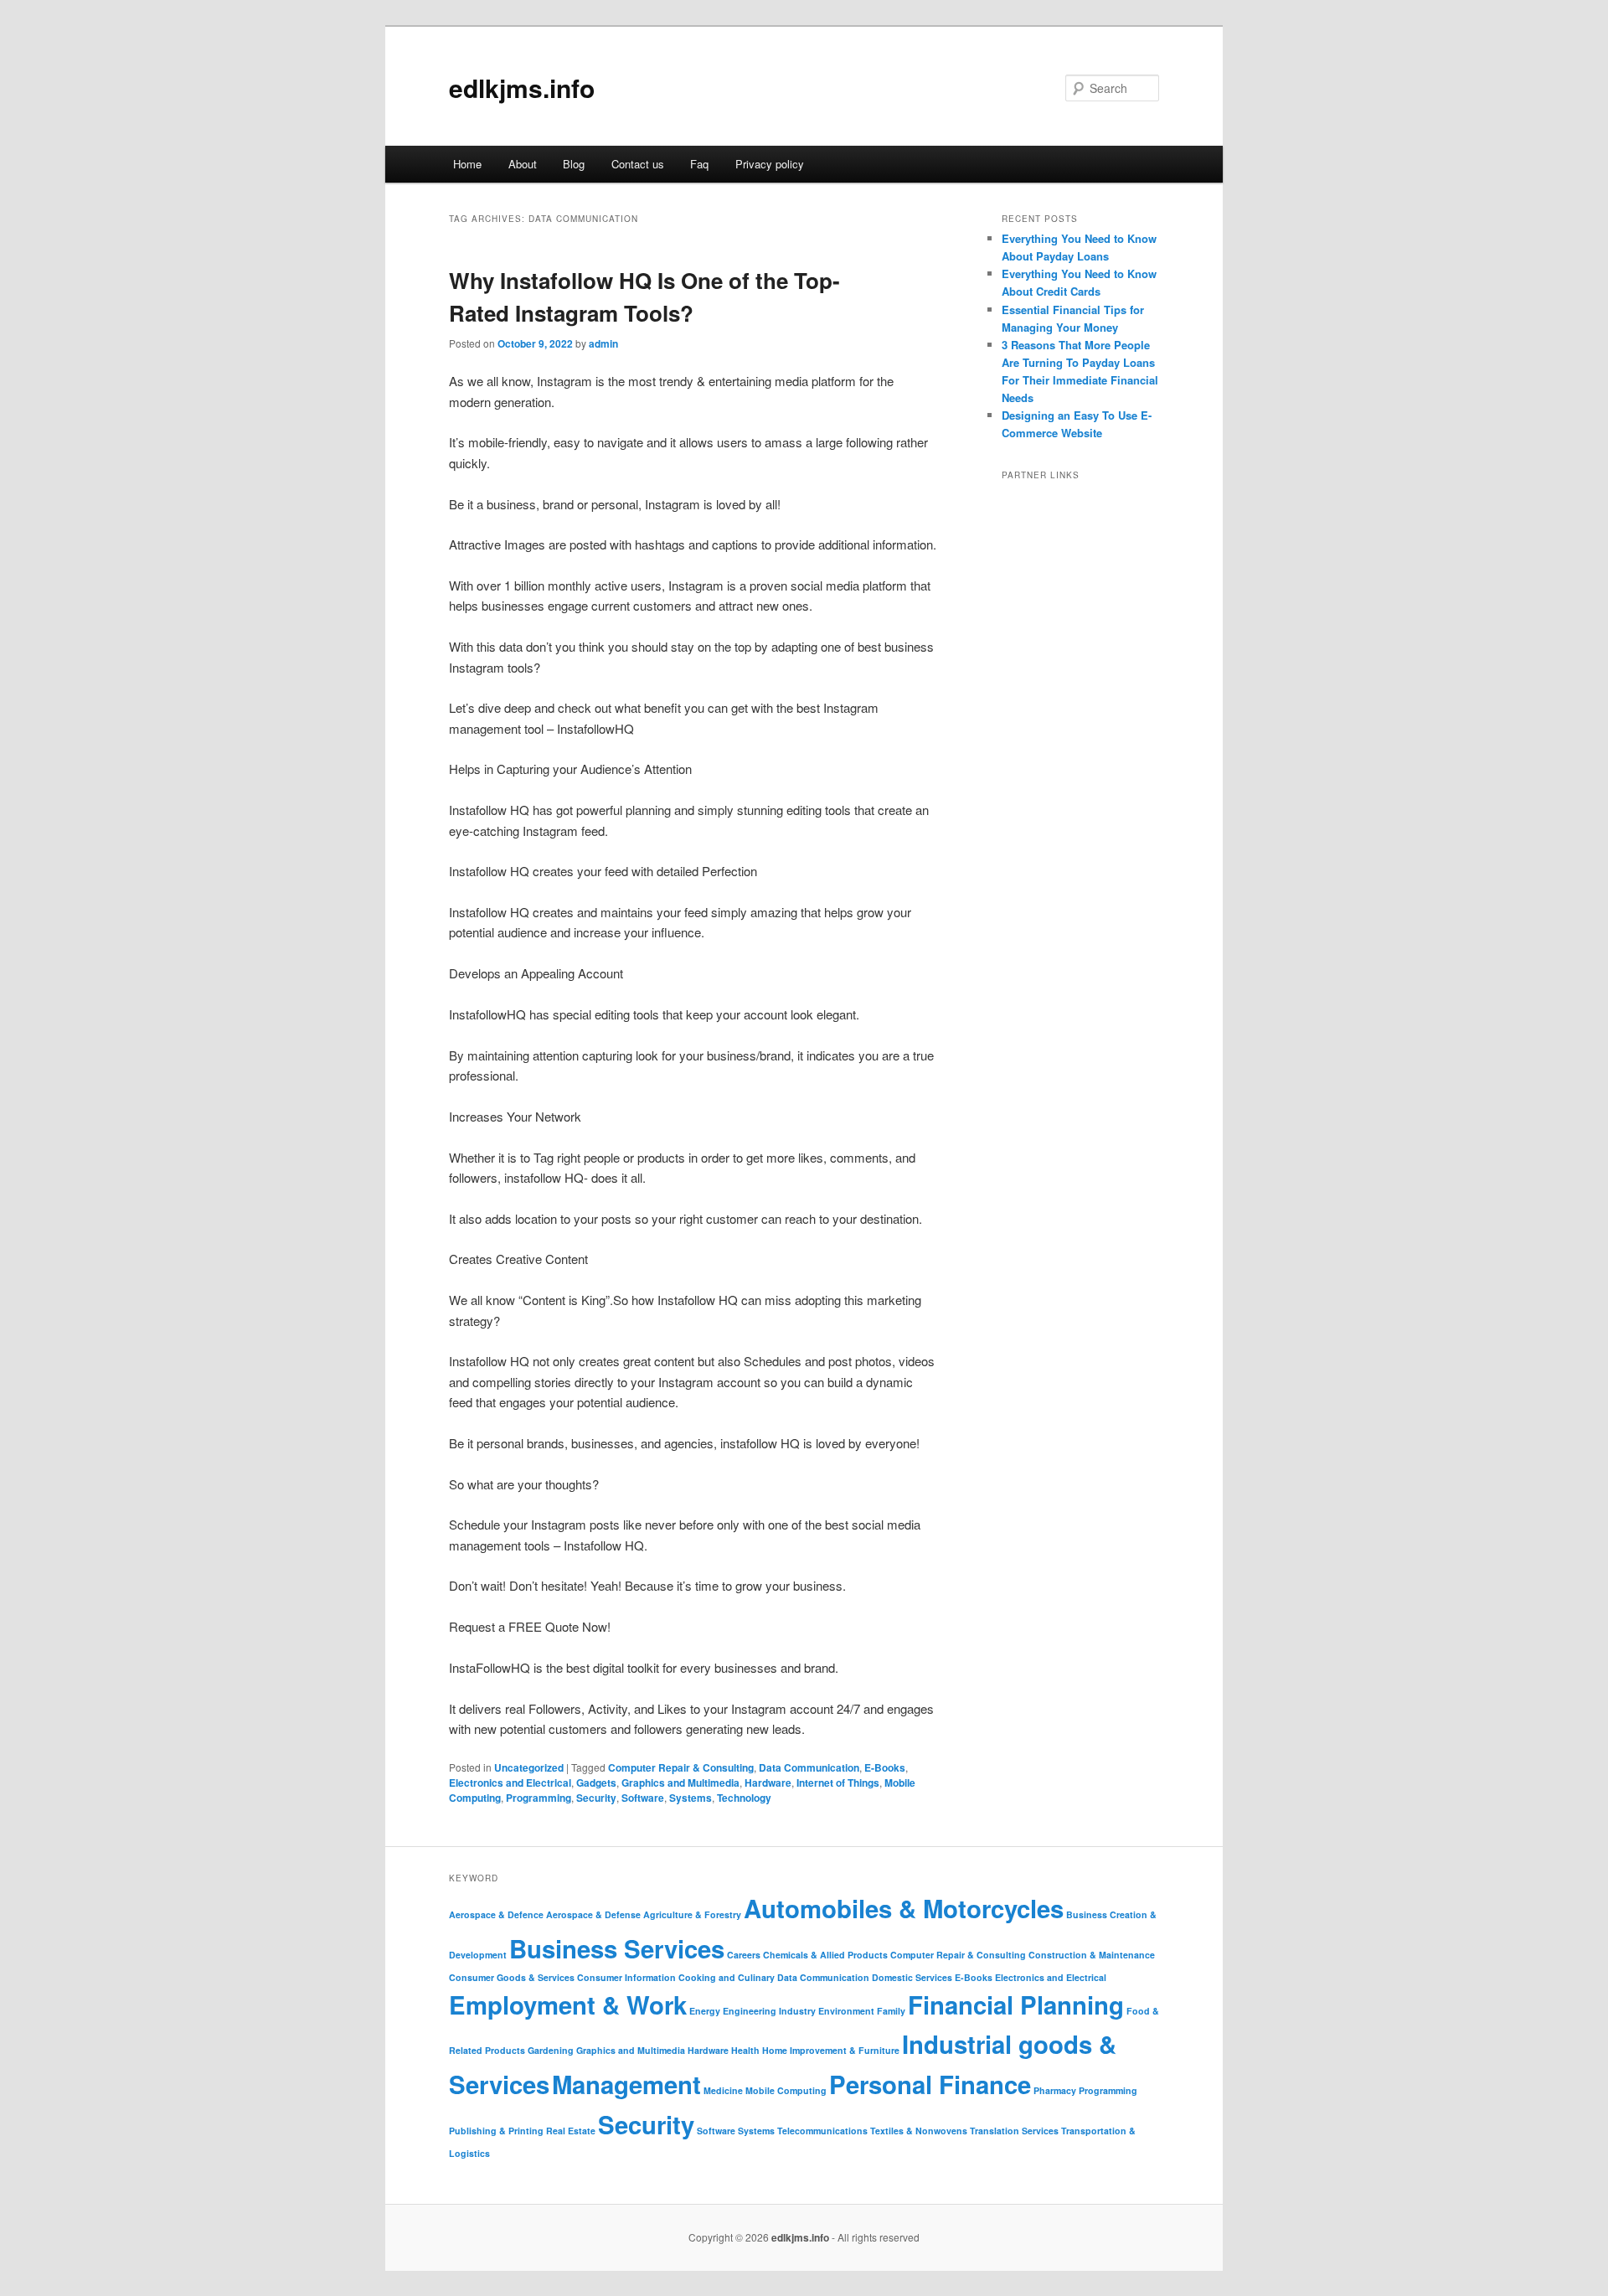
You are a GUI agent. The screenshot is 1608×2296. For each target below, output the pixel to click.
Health (745, 2050)
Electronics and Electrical (510, 1783)
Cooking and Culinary (727, 1977)
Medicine (723, 2090)
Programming (539, 1798)
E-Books (885, 1767)
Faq (699, 164)
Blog (574, 164)
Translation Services (1014, 2131)
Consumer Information (626, 1977)
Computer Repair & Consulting (681, 1767)
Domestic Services (912, 1977)
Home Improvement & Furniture (831, 2050)
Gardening (551, 2050)
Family (891, 2011)
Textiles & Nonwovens (919, 2131)
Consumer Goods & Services (512, 1977)
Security (596, 1798)
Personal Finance (930, 2084)
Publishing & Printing (496, 2131)
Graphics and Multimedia (680, 1783)
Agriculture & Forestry (692, 1914)
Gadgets (596, 1783)
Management (626, 2084)
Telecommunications (822, 2131)
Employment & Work (568, 2004)
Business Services (617, 1948)
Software (643, 1798)
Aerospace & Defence (496, 1914)
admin (603, 343)
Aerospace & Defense (593, 1914)
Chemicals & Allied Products (825, 1955)
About (523, 164)
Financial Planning (1016, 2004)
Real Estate (571, 2131)
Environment (846, 2011)
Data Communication (809, 1767)
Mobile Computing (786, 2090)
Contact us (638, 164)
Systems (691, 1798)
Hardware (768, 1783)
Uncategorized (529, 1767)
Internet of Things (838, 1783)
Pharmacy (1055, 2090)
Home (467, 164)
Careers (744, 1955)
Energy (705, 2011)
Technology (744, 1798)
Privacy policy (770, 164)
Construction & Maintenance (1092, 1955)
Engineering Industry (769, 2011)
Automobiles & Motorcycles (904, 1908)
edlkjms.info (522, 88)
